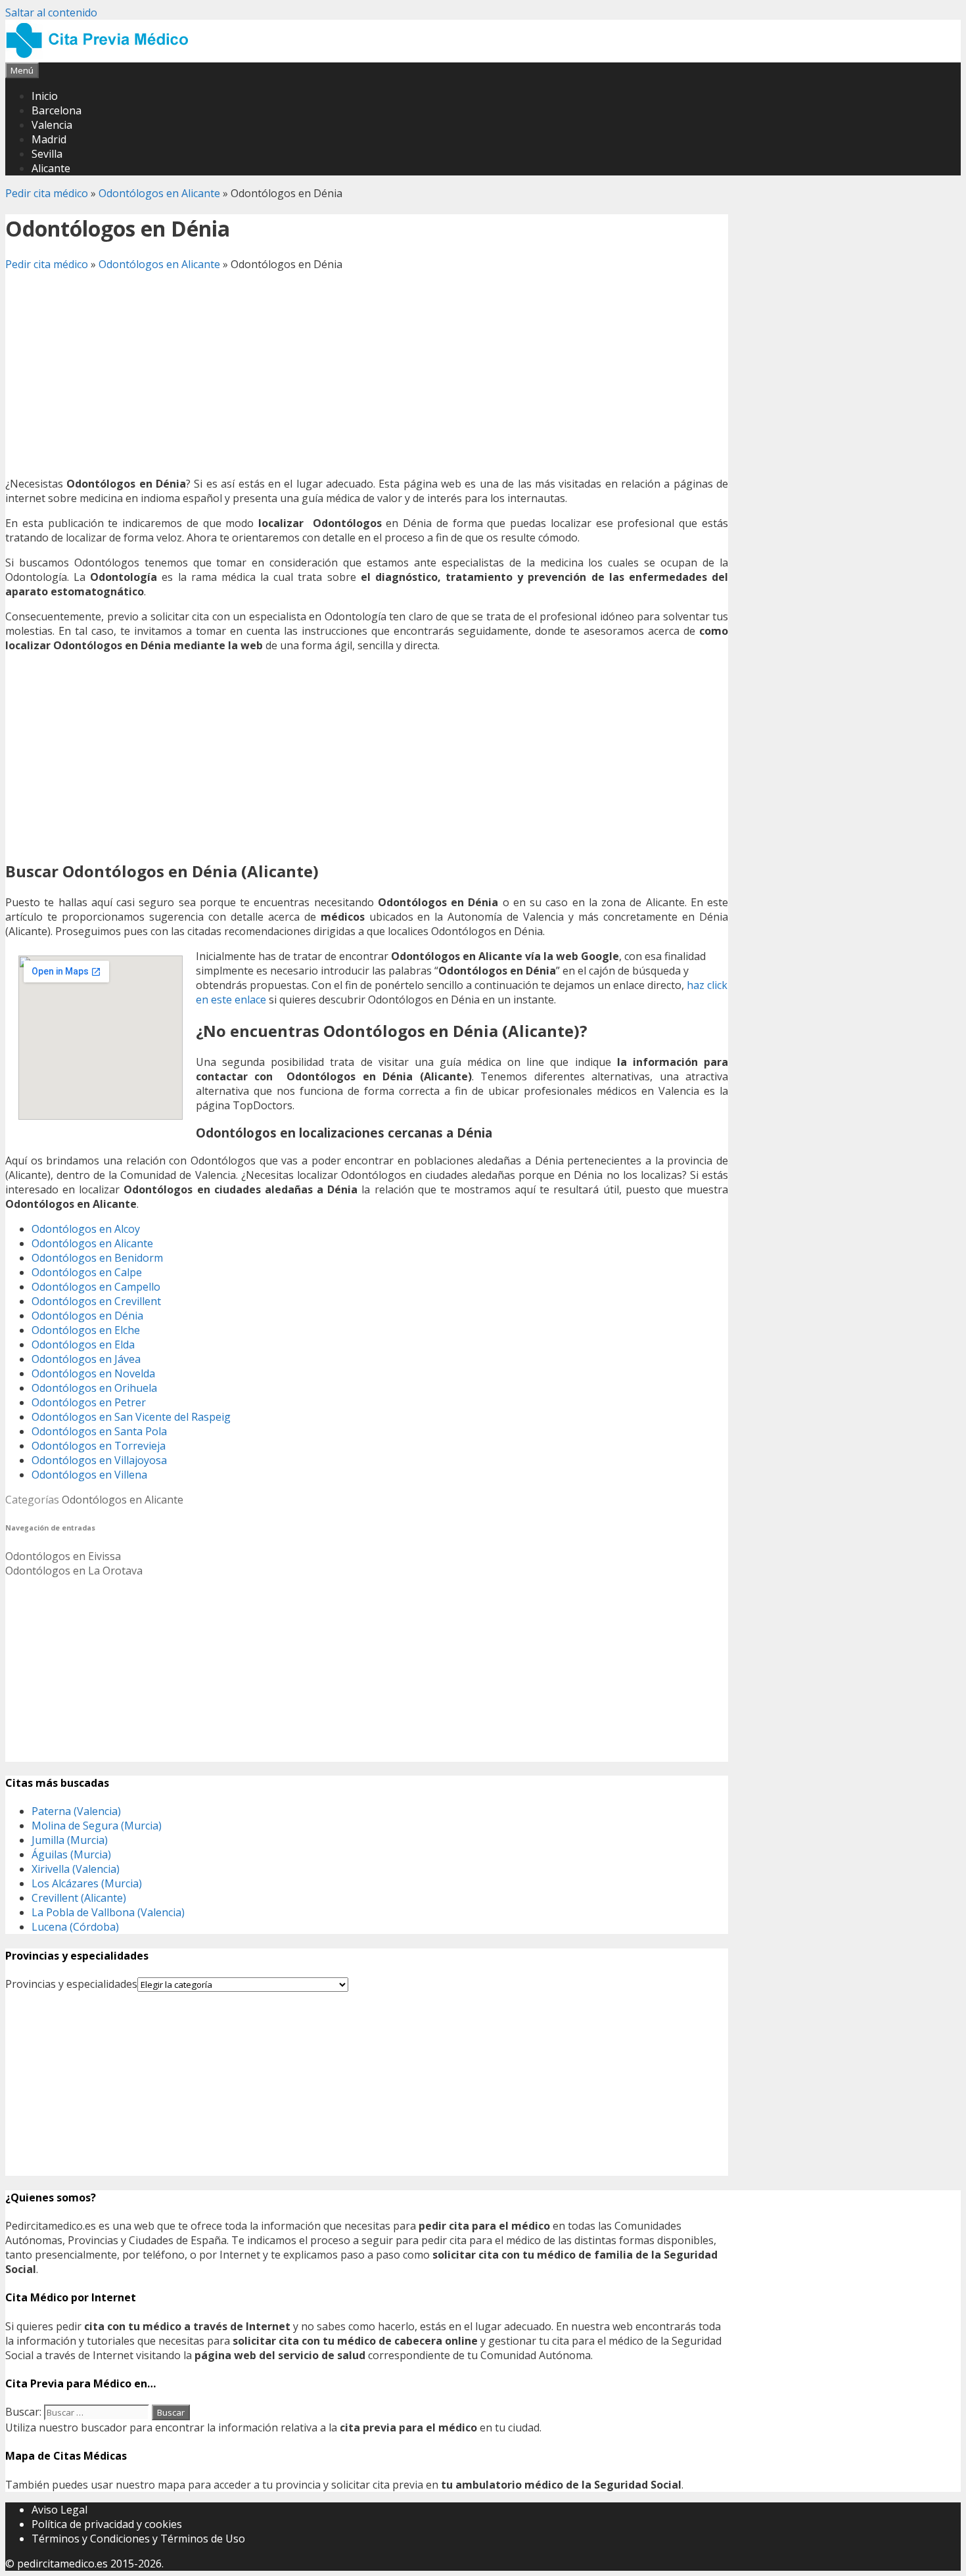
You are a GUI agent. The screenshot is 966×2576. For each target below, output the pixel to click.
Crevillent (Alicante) (79, 1898)
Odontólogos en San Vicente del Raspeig (131, 1417)
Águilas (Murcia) (71, 1854)
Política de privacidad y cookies (107, 2524)
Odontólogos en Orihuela (94, 1388)
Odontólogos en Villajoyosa (99, 1460)
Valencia (52, 125)
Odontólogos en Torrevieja (99, 1446)
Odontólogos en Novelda (93, 1373)
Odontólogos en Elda (83, 1345)
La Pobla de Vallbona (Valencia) (108, 1912)
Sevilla (47, 154)
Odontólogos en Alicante (159, 193)
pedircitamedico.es (62, 2564)
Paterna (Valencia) (76, 1811)
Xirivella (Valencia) (76, 1869)
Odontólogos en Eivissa (63, 1556)
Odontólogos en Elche (86, 1330)
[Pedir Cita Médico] (102, 55)
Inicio (45, 96)
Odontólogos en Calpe (87, 1272)
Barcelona (57, 110)
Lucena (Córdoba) (75, 1927)
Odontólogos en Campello (96, 1287)
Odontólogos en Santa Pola (99, 1431)
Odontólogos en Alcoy (86, 1229)
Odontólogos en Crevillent (96, 1301)
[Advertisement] (367, 374)
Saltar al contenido (51, 12)
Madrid (49, 139)
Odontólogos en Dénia (87, 1316)
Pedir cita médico (47, 193)
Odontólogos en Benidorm (97, 1258)
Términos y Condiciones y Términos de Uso (138, 2539)
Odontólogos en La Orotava (74, 1571)
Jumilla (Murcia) (70, 1840)
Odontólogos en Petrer (89, 1402)
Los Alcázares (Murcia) (87, 1883)
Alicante (51, 168)
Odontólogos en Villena (89, 1475)
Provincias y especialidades (71, 1984)
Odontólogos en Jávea (86, 1359)
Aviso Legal (59, 2510)
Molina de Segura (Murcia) (97, 1826)
